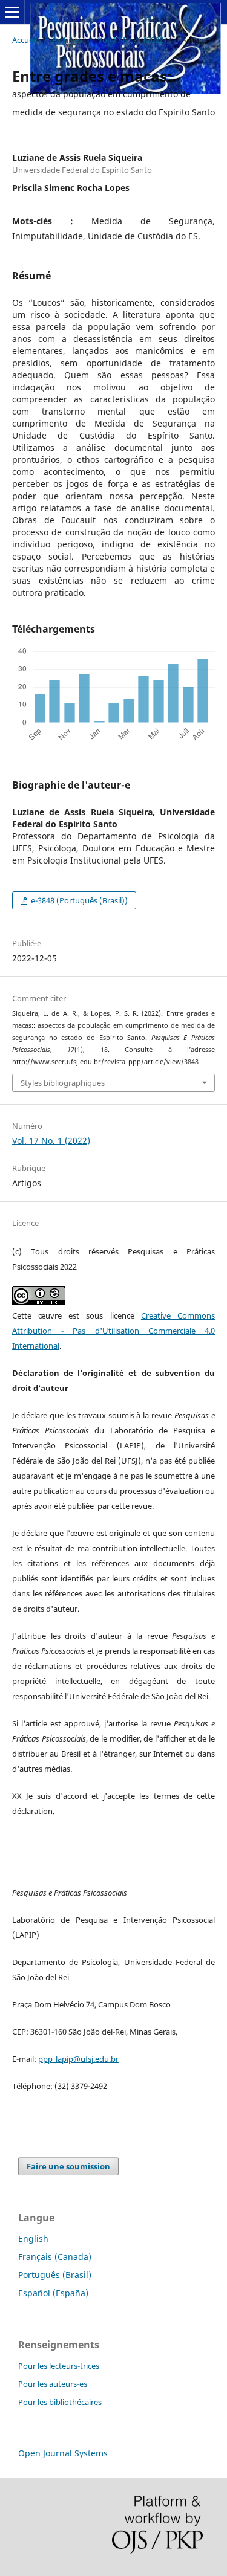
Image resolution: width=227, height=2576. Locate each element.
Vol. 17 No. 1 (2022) (132, 40)
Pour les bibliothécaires (60, 2402)
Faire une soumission (68, 2166)
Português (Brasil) (55, 2275)
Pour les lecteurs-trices (59, 2366)
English (33, 2239)
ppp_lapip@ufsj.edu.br (78, 2059)
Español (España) (53, 2293)
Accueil (25, 40)
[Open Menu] (12, 12)
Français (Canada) (55, 2257)
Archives (67, 40)
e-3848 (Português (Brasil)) (78, 900)
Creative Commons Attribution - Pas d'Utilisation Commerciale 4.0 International (113, 1331)
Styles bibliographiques (63, 1083)
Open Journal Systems (63, 2453)
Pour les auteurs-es (53, 2384)
